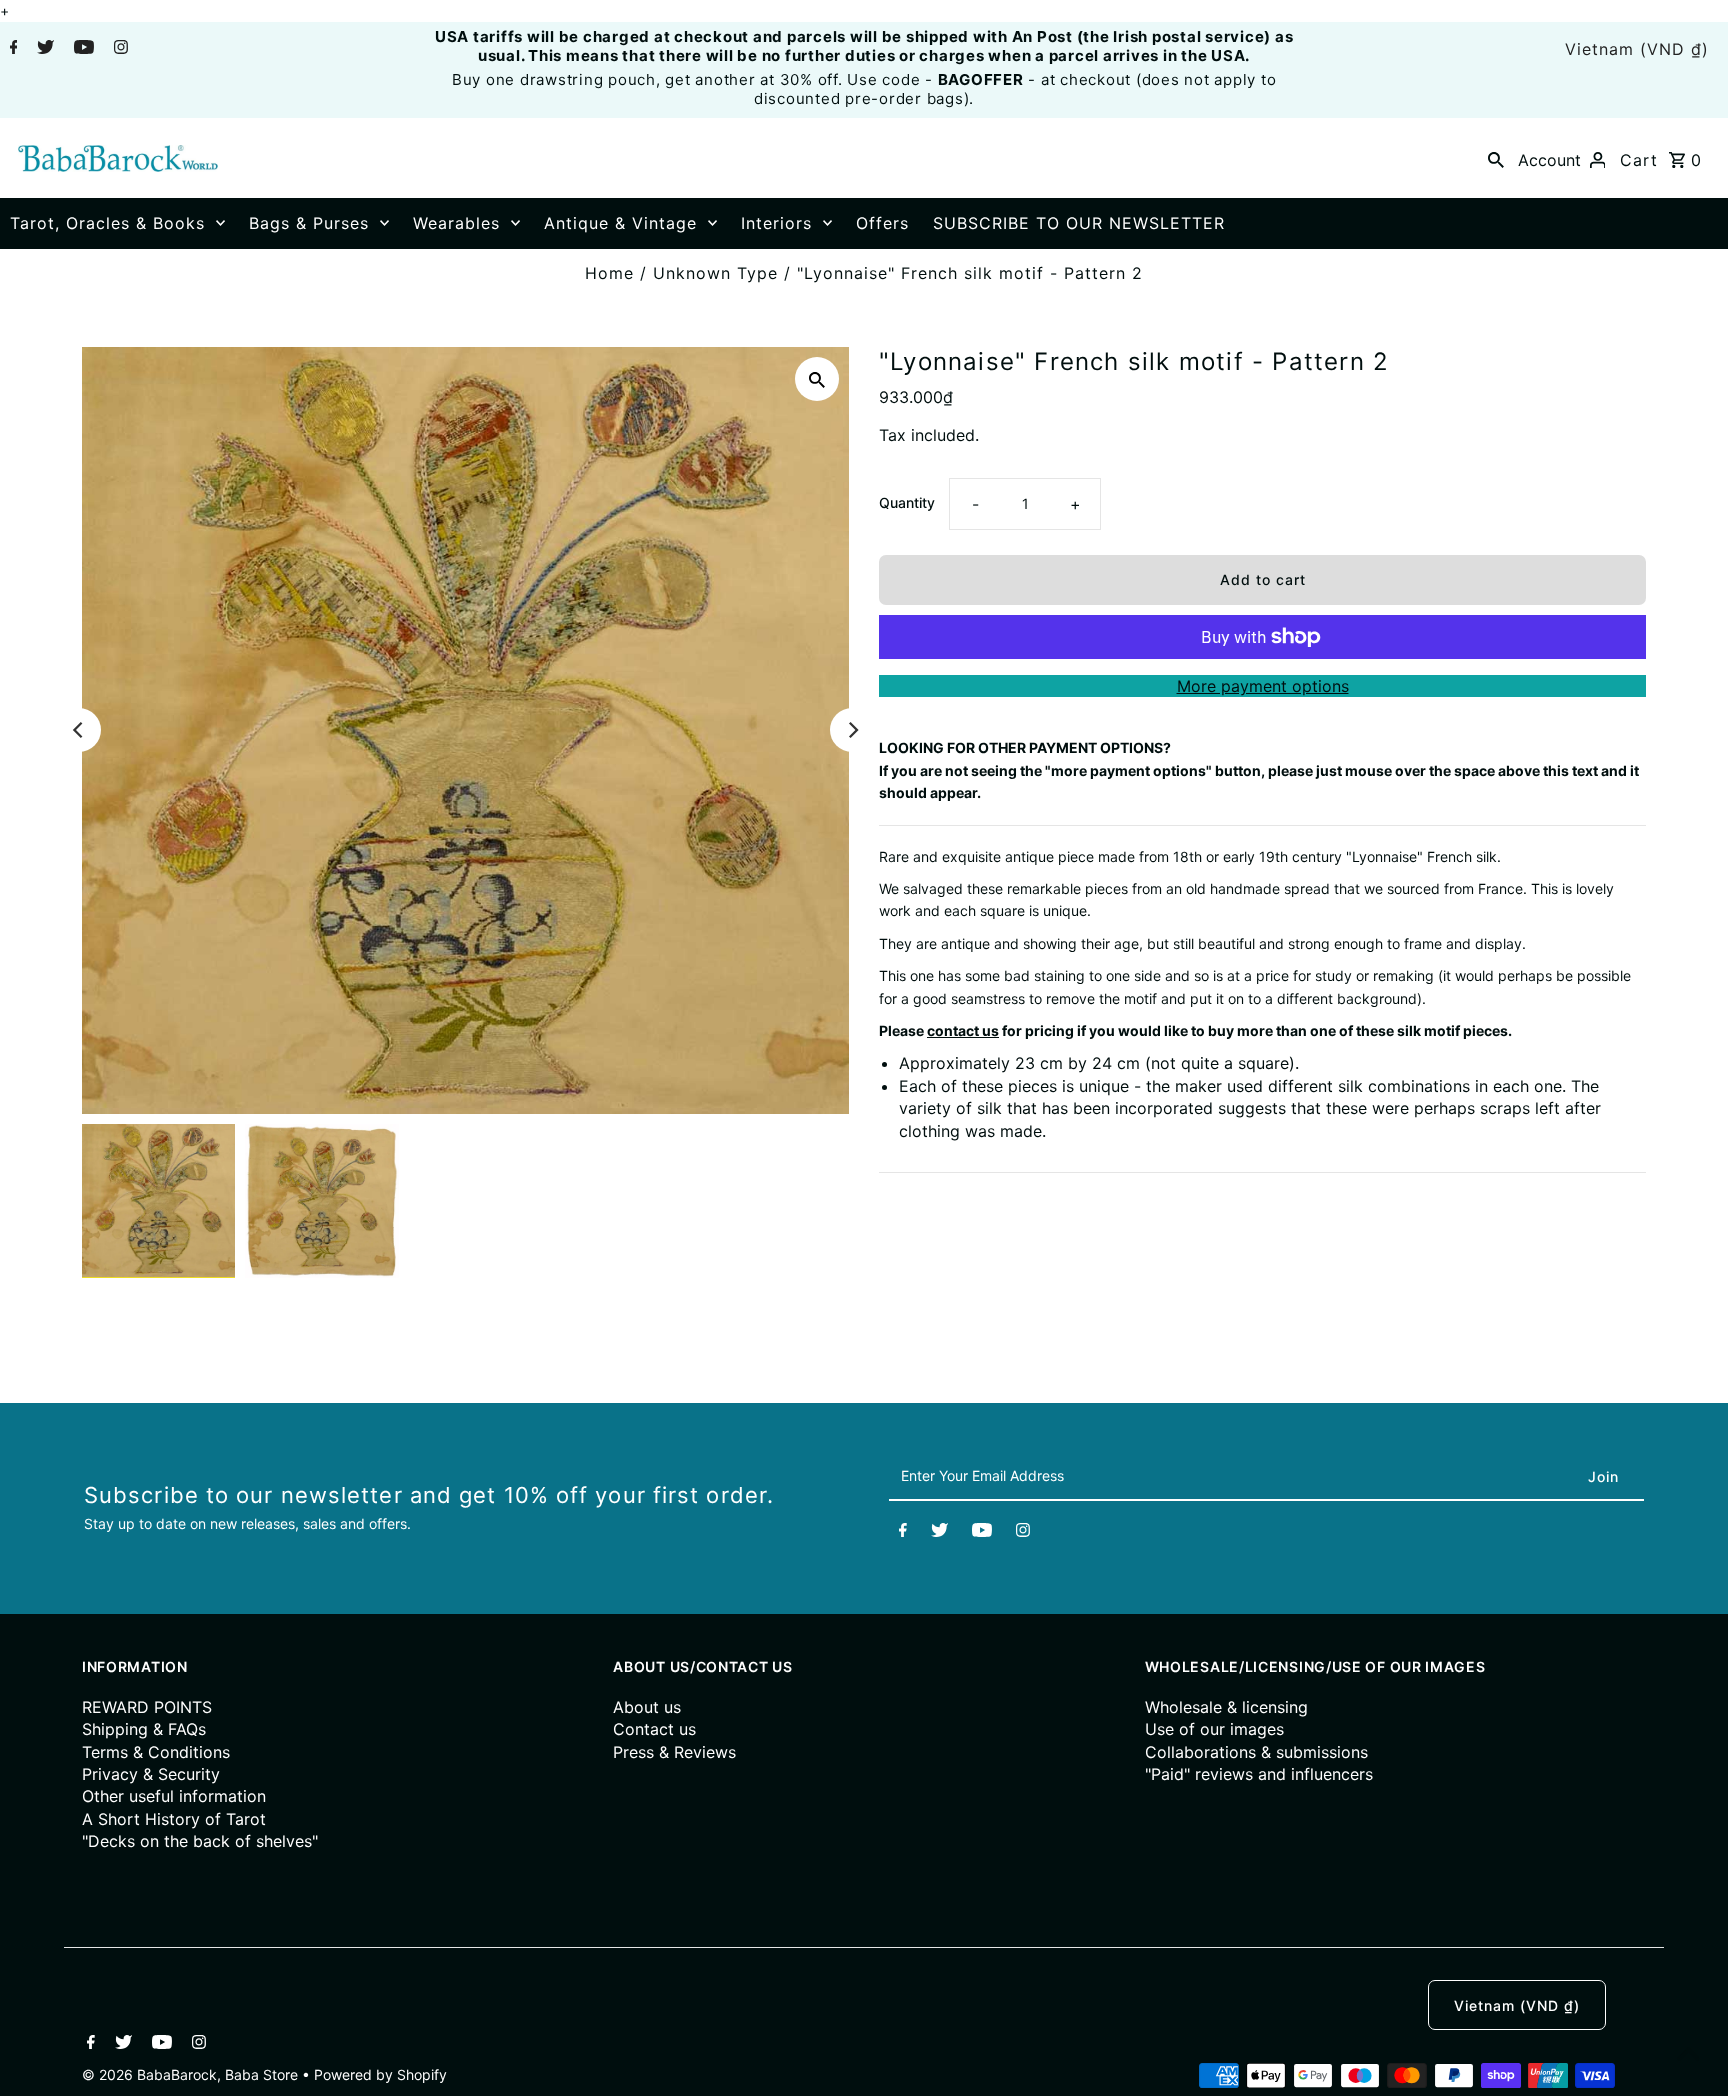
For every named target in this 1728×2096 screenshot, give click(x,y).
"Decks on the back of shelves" (200, 1841)
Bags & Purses (309, 223)
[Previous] (79, 730)
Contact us (654, 1729)
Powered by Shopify (380, 2074)
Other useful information (174, 1796)
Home (609, 273)
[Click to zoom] (817, 379)
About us (647, 1707)
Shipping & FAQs (144, 1729)
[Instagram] (118, 49)
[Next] (852, 730)
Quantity (907, 502)
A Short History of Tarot (174, 1819)
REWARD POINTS (147, 1707)
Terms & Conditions (156, 1752)
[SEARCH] (1496, 158)
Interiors (776, 223)
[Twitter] (43, 49)
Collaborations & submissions (1256, 1752)
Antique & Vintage (620, 223)
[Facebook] (11, 49)
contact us (963, 1030)
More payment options (1263, 686)
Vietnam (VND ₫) (1637, 49)
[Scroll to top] (1688, 2056)
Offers (882, 223)
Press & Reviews (674, 1752)
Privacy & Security (151, 1774)
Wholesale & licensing (1226, 1707)
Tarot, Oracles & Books (107, 223)
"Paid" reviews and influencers (1259, 1774)
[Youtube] (81, 49)
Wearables (456, 223)
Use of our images (1214, 1729)
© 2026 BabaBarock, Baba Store (192, 2074)
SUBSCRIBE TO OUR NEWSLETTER (1079, 223)
